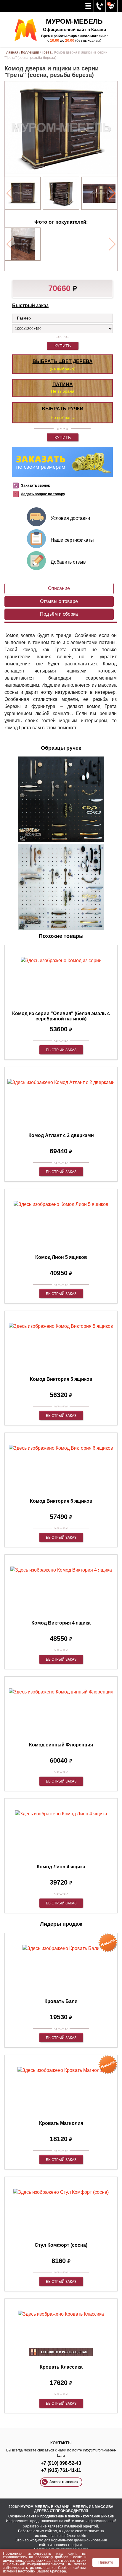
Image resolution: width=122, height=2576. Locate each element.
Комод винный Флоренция (61, 1745)
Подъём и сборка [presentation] (59, 614)
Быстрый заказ (30, 305)
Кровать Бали (61, 2001)
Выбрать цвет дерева (63, 361)
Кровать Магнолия (61, 2123)
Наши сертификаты (72, 540)
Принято (106, 2562)
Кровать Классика (61, 2367)
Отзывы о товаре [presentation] (59, 601)
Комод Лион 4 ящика (61, 1867)
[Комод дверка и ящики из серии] (23, 193)
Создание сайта (22, 2516)
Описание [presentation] (59, 588)
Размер (24, 318)
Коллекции (30, 52)
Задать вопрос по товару (43, 494)
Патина (63, 384)
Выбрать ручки (63, 409)
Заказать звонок (35, 485)
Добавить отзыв (68, 562)
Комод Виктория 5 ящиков (61, 1379)
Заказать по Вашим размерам (62, 462)
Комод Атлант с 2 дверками (61, 1135)
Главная (11, 52)
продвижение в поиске (60, 2516)
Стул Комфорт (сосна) (61, 2245)
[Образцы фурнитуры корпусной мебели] (61, 800)
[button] (112, 193)
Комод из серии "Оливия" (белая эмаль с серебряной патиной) (61, 1016)
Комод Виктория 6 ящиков (61, 1501)
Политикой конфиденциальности (35, 2564)
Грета (47, 52)
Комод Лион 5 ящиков (61, 1257)
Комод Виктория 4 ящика (61, 1623)
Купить (63, 346)
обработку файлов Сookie (59, 2557)
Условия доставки (70, 518)
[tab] (59, 589)
